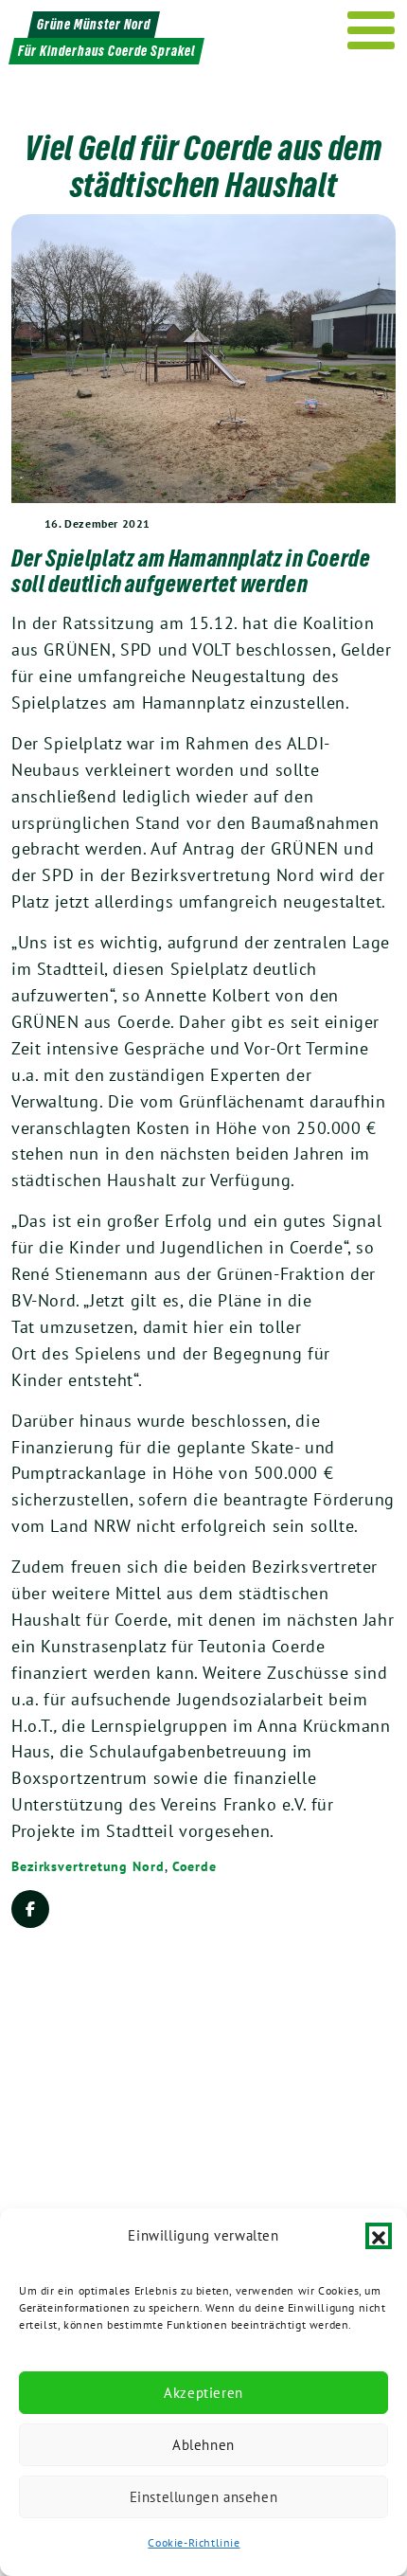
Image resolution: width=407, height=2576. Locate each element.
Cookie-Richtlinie (194, 2542)
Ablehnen (203, 2445)
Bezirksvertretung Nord (88, 1866)
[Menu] (372, 30)
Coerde (195, 1866)
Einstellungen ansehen (204, 2497)
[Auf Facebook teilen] (30, 1909)
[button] (379, 2236)
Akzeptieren (203, 2393)
